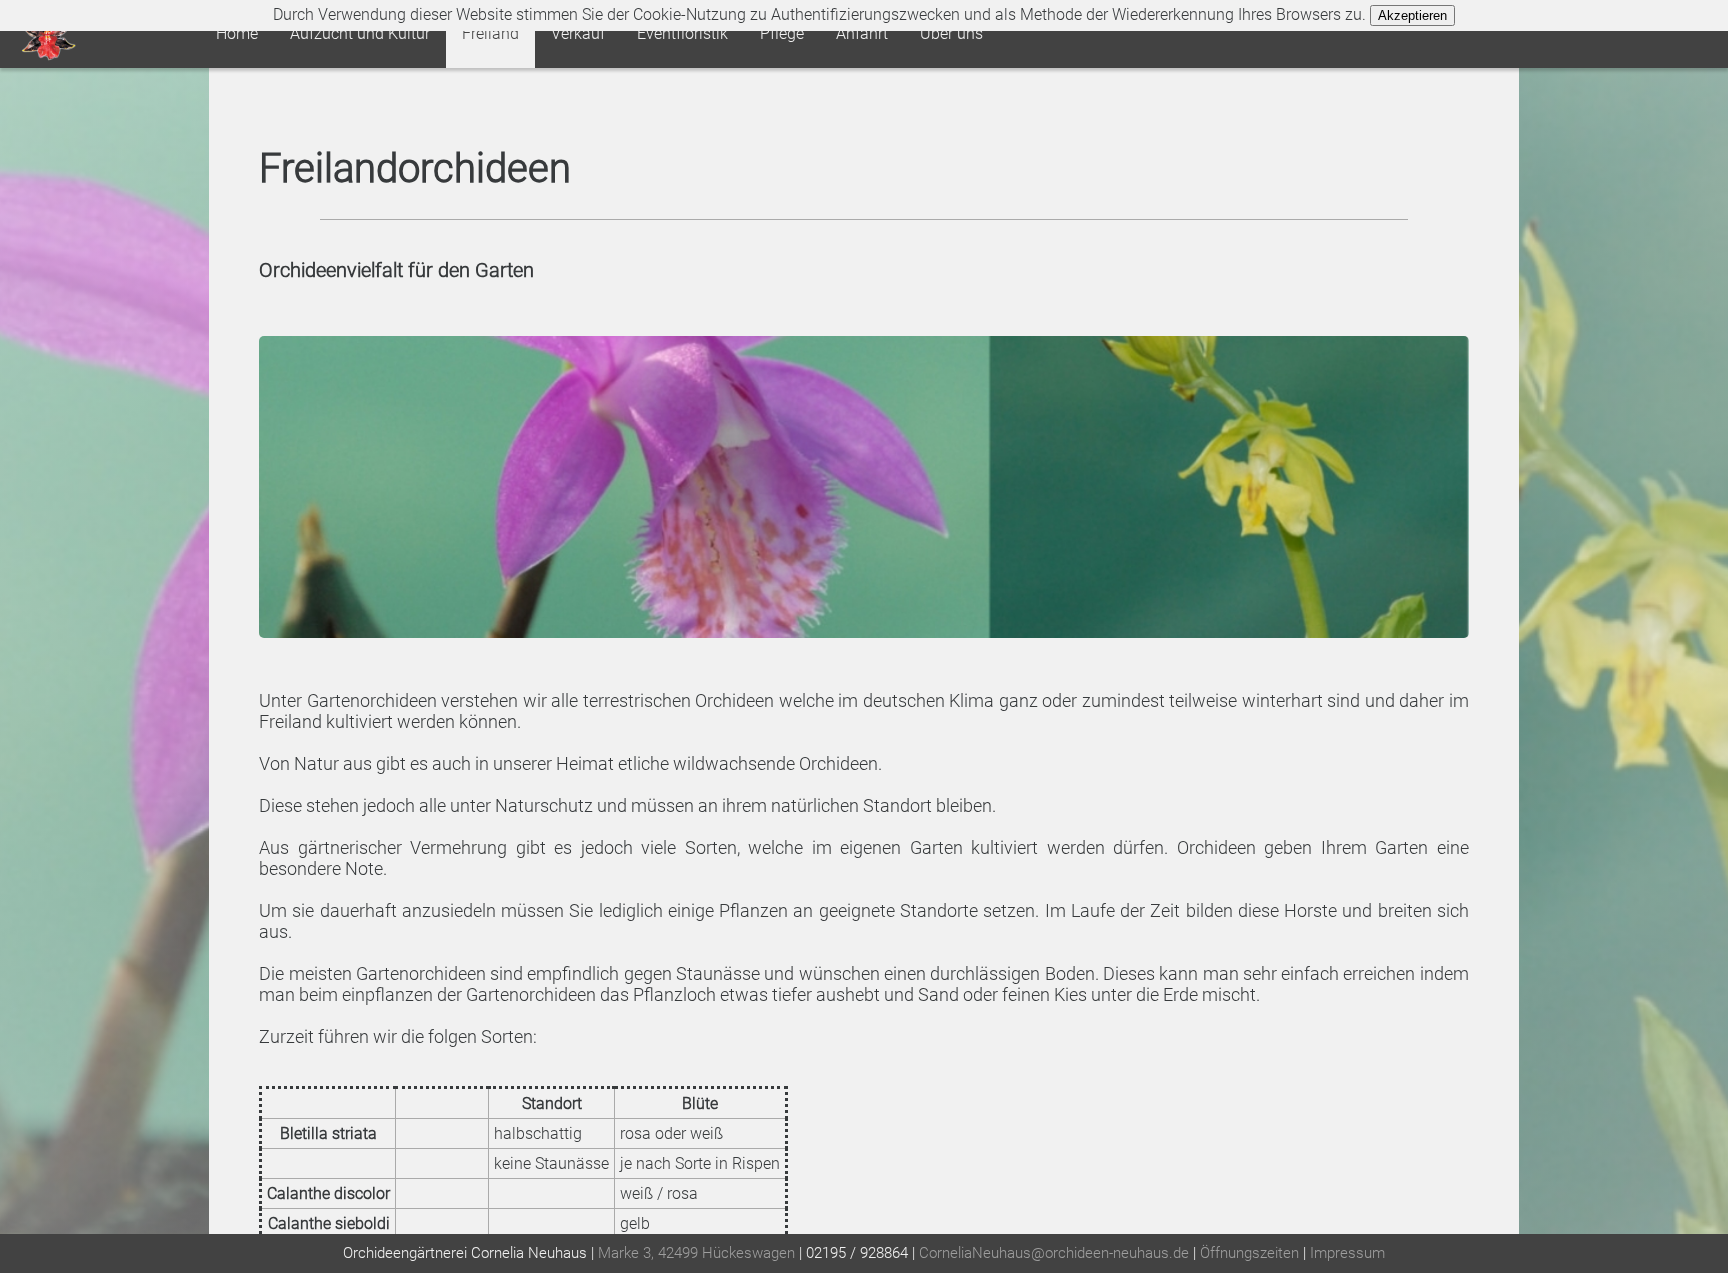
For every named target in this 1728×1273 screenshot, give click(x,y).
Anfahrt (862, 33)
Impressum (1347, 1253)
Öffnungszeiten (1249, 1253)
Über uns (951, 33)
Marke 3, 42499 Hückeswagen (696, 1253)
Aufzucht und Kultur (360, 33)
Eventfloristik (682, 33)
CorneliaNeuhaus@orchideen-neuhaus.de (1054, 1253)
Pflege (782, 33)
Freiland (490, 33)
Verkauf (578, 33)
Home (237, 33)
